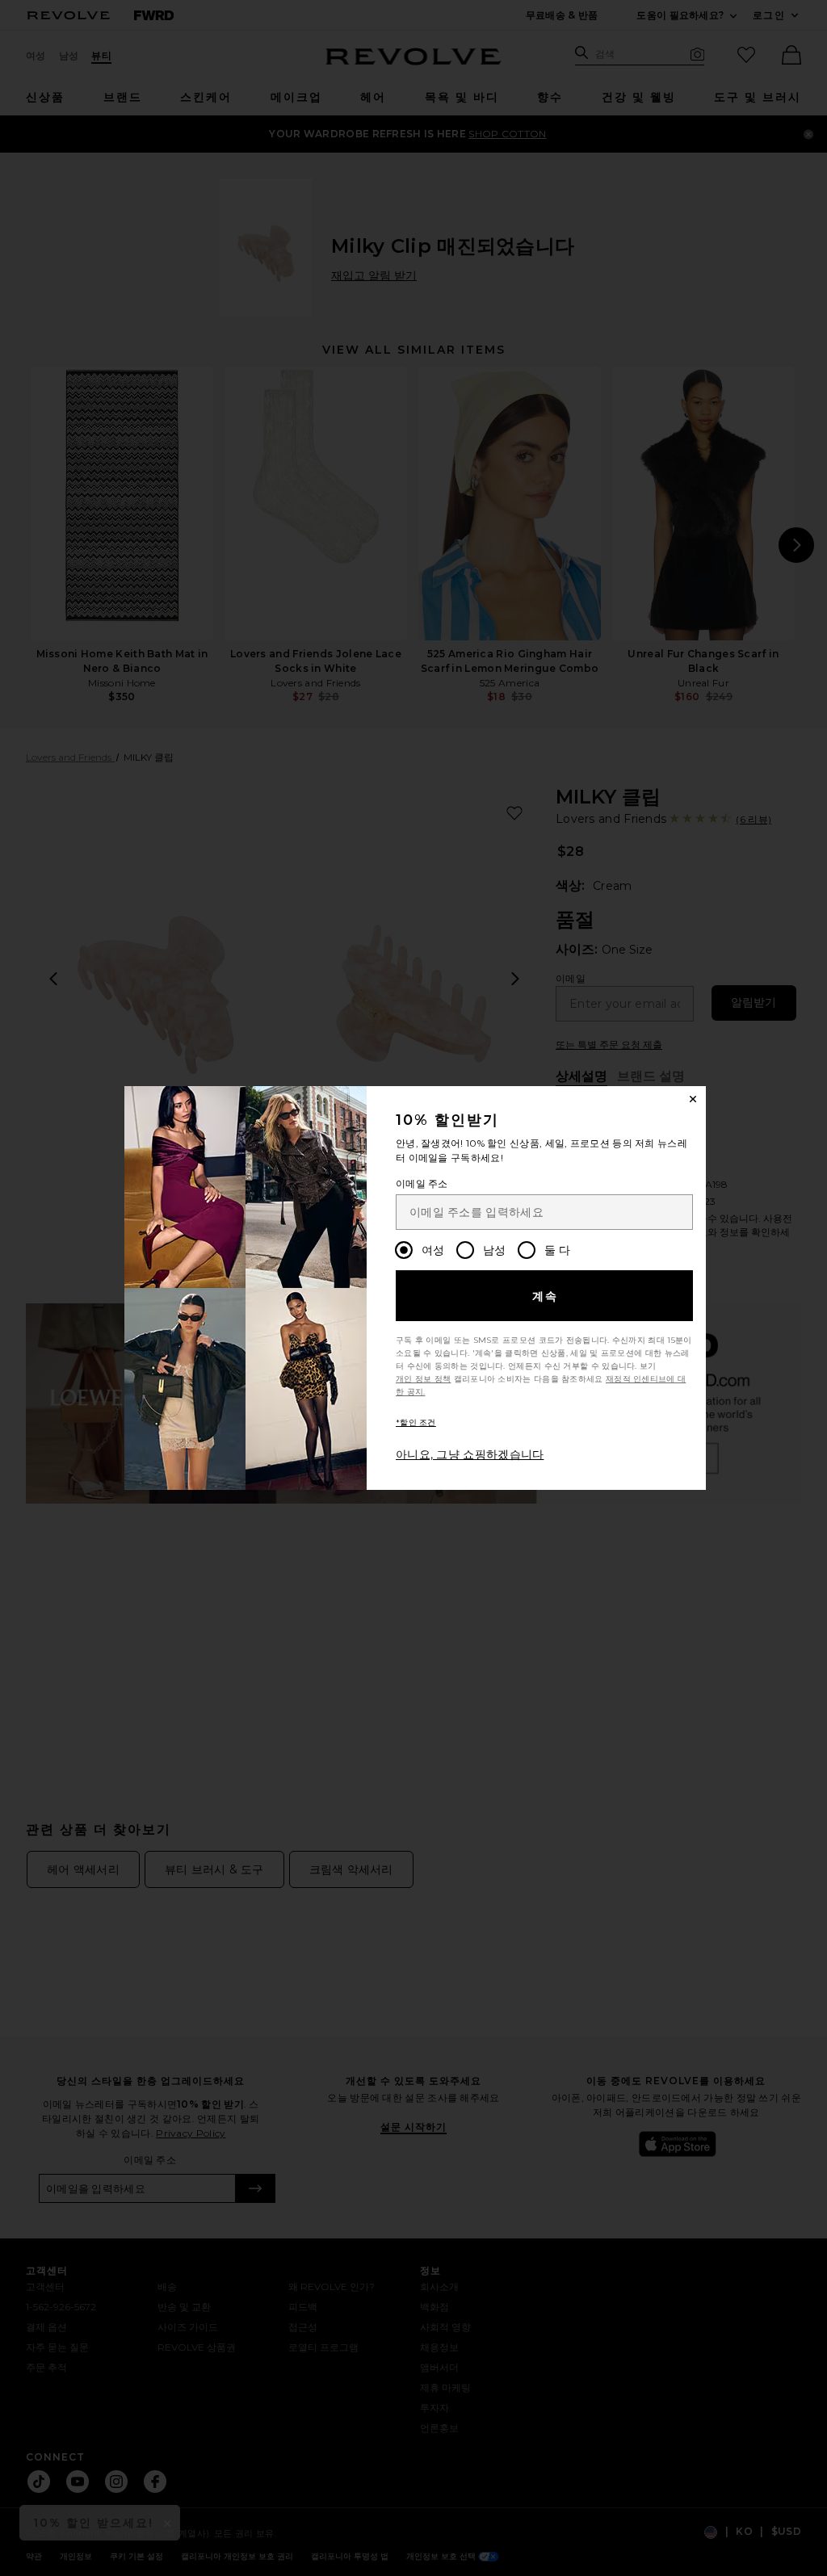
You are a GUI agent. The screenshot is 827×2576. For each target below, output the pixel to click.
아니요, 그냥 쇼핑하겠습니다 (470, 1454)
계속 (546, 1296)
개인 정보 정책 (423, 1379)
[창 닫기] (693, 1099)
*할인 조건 (416, 1422)
